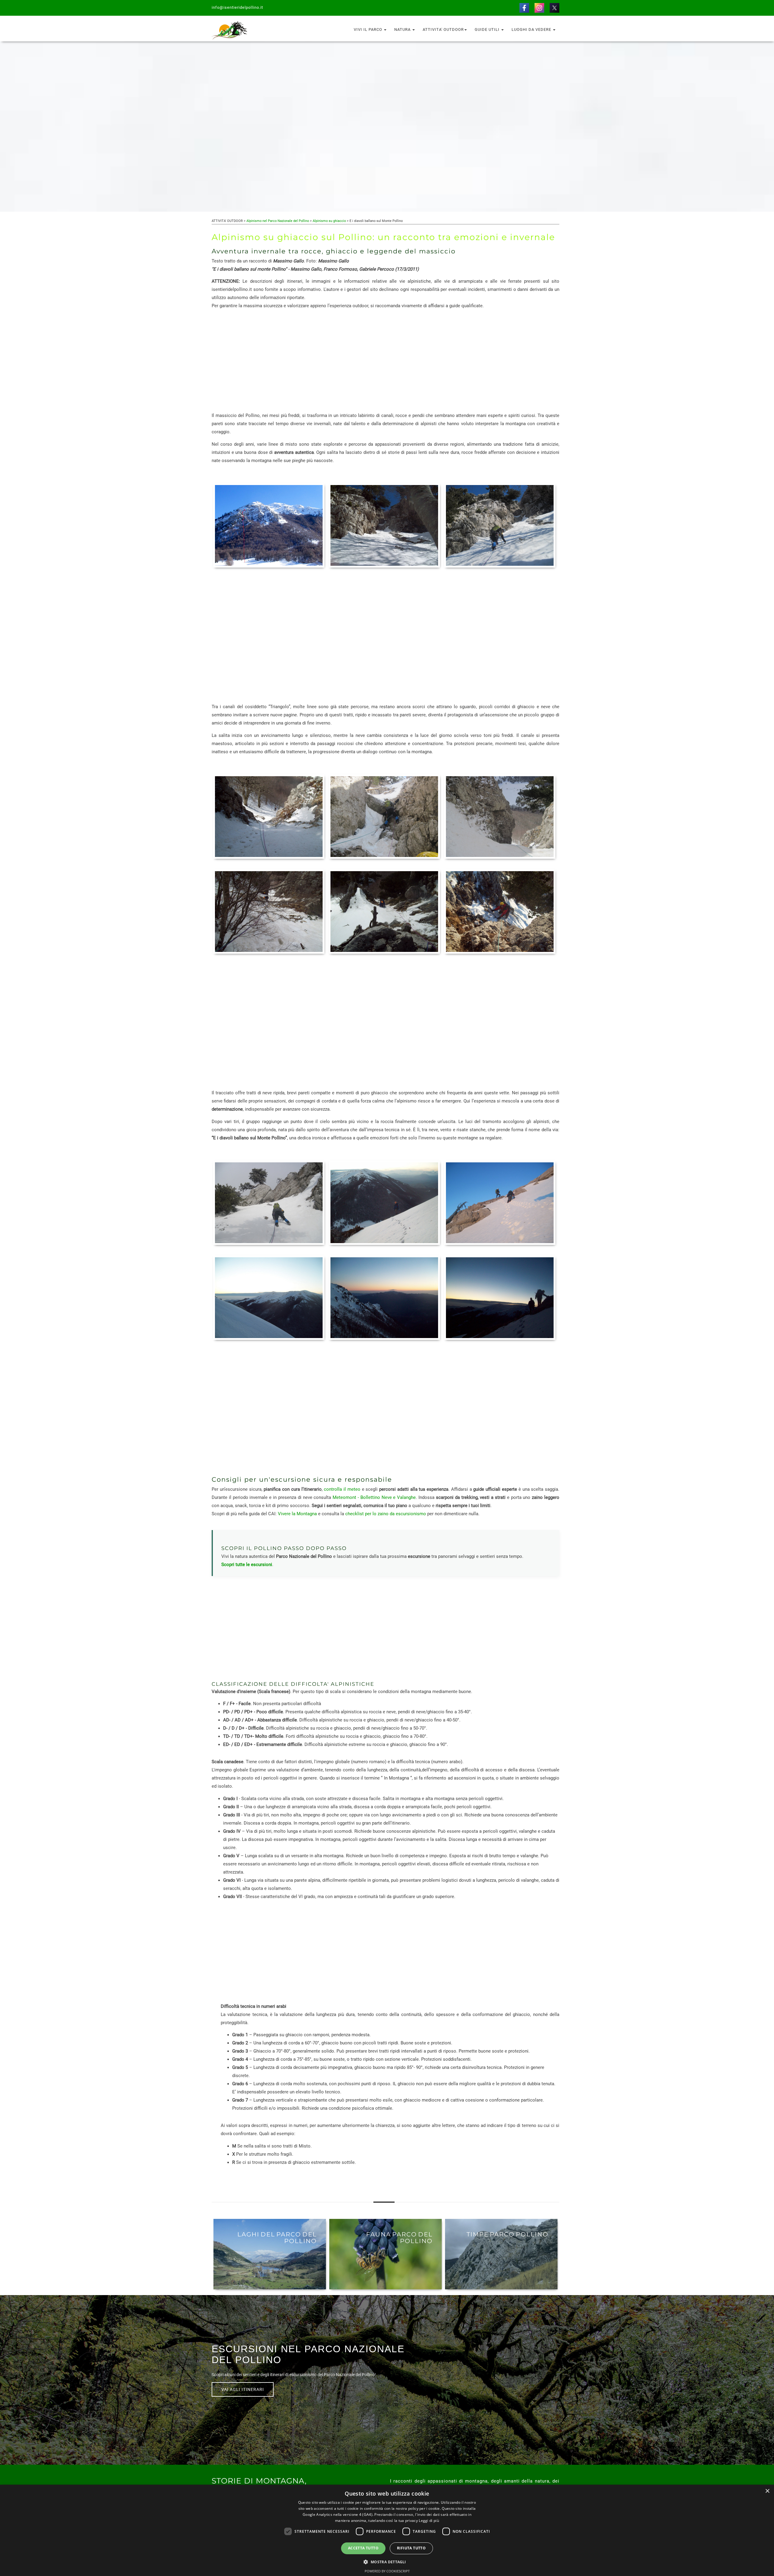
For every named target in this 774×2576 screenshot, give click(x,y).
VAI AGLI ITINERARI (243, 2389)
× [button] (767, 2491)
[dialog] (387, 2530)
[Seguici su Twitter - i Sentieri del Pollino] (554, 8)
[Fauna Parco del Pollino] (385, 2254)
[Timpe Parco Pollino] (501, 2254)
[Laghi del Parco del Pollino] (270, 2254)
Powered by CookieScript (387, 2571)
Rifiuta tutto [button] (411, 2548)
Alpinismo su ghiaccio (330, 221)
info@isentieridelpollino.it (237, 7)
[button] (387, 2562)
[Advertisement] (385, 361)
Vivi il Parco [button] (369, 29)
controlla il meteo (342, 1489)
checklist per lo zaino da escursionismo (386, 1514)
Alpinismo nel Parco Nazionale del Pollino (278, 221)
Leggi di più (429, 2521)
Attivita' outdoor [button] (443, 29)
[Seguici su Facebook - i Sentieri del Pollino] (524, 8)
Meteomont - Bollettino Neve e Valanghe (374, 1497)
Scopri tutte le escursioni (247, 1565)
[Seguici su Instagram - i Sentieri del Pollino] (539, 8)
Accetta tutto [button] (363, 2548)
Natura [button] (403, 29)
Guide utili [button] (488, 29)
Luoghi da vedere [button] (532, 29)
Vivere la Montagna (297, 1514)
